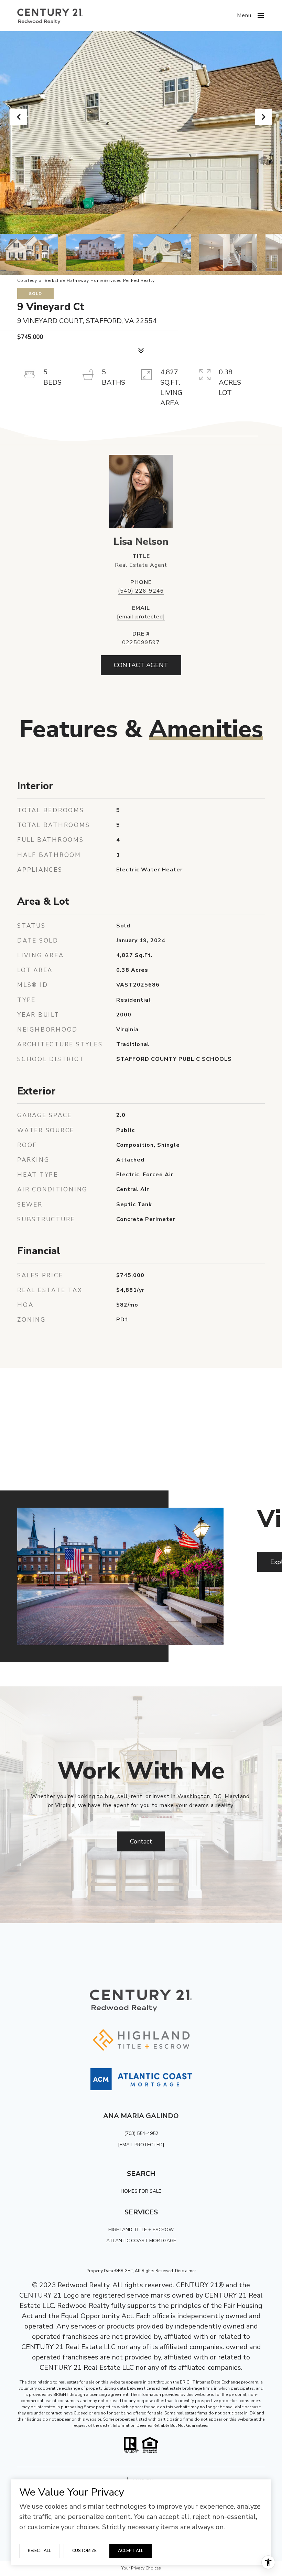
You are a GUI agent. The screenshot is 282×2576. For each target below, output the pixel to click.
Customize (84, 2551)
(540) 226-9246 (141, 591)
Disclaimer (185, 2271)
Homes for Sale (141, 2191)
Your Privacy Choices (141, 2568)
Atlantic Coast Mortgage (141, 2241)
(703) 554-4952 (141, 2133)
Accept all (131, 2551)
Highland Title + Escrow (141, 2230)
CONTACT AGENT (141, 665)
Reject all (39, 2551)
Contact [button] (141, 1841)
